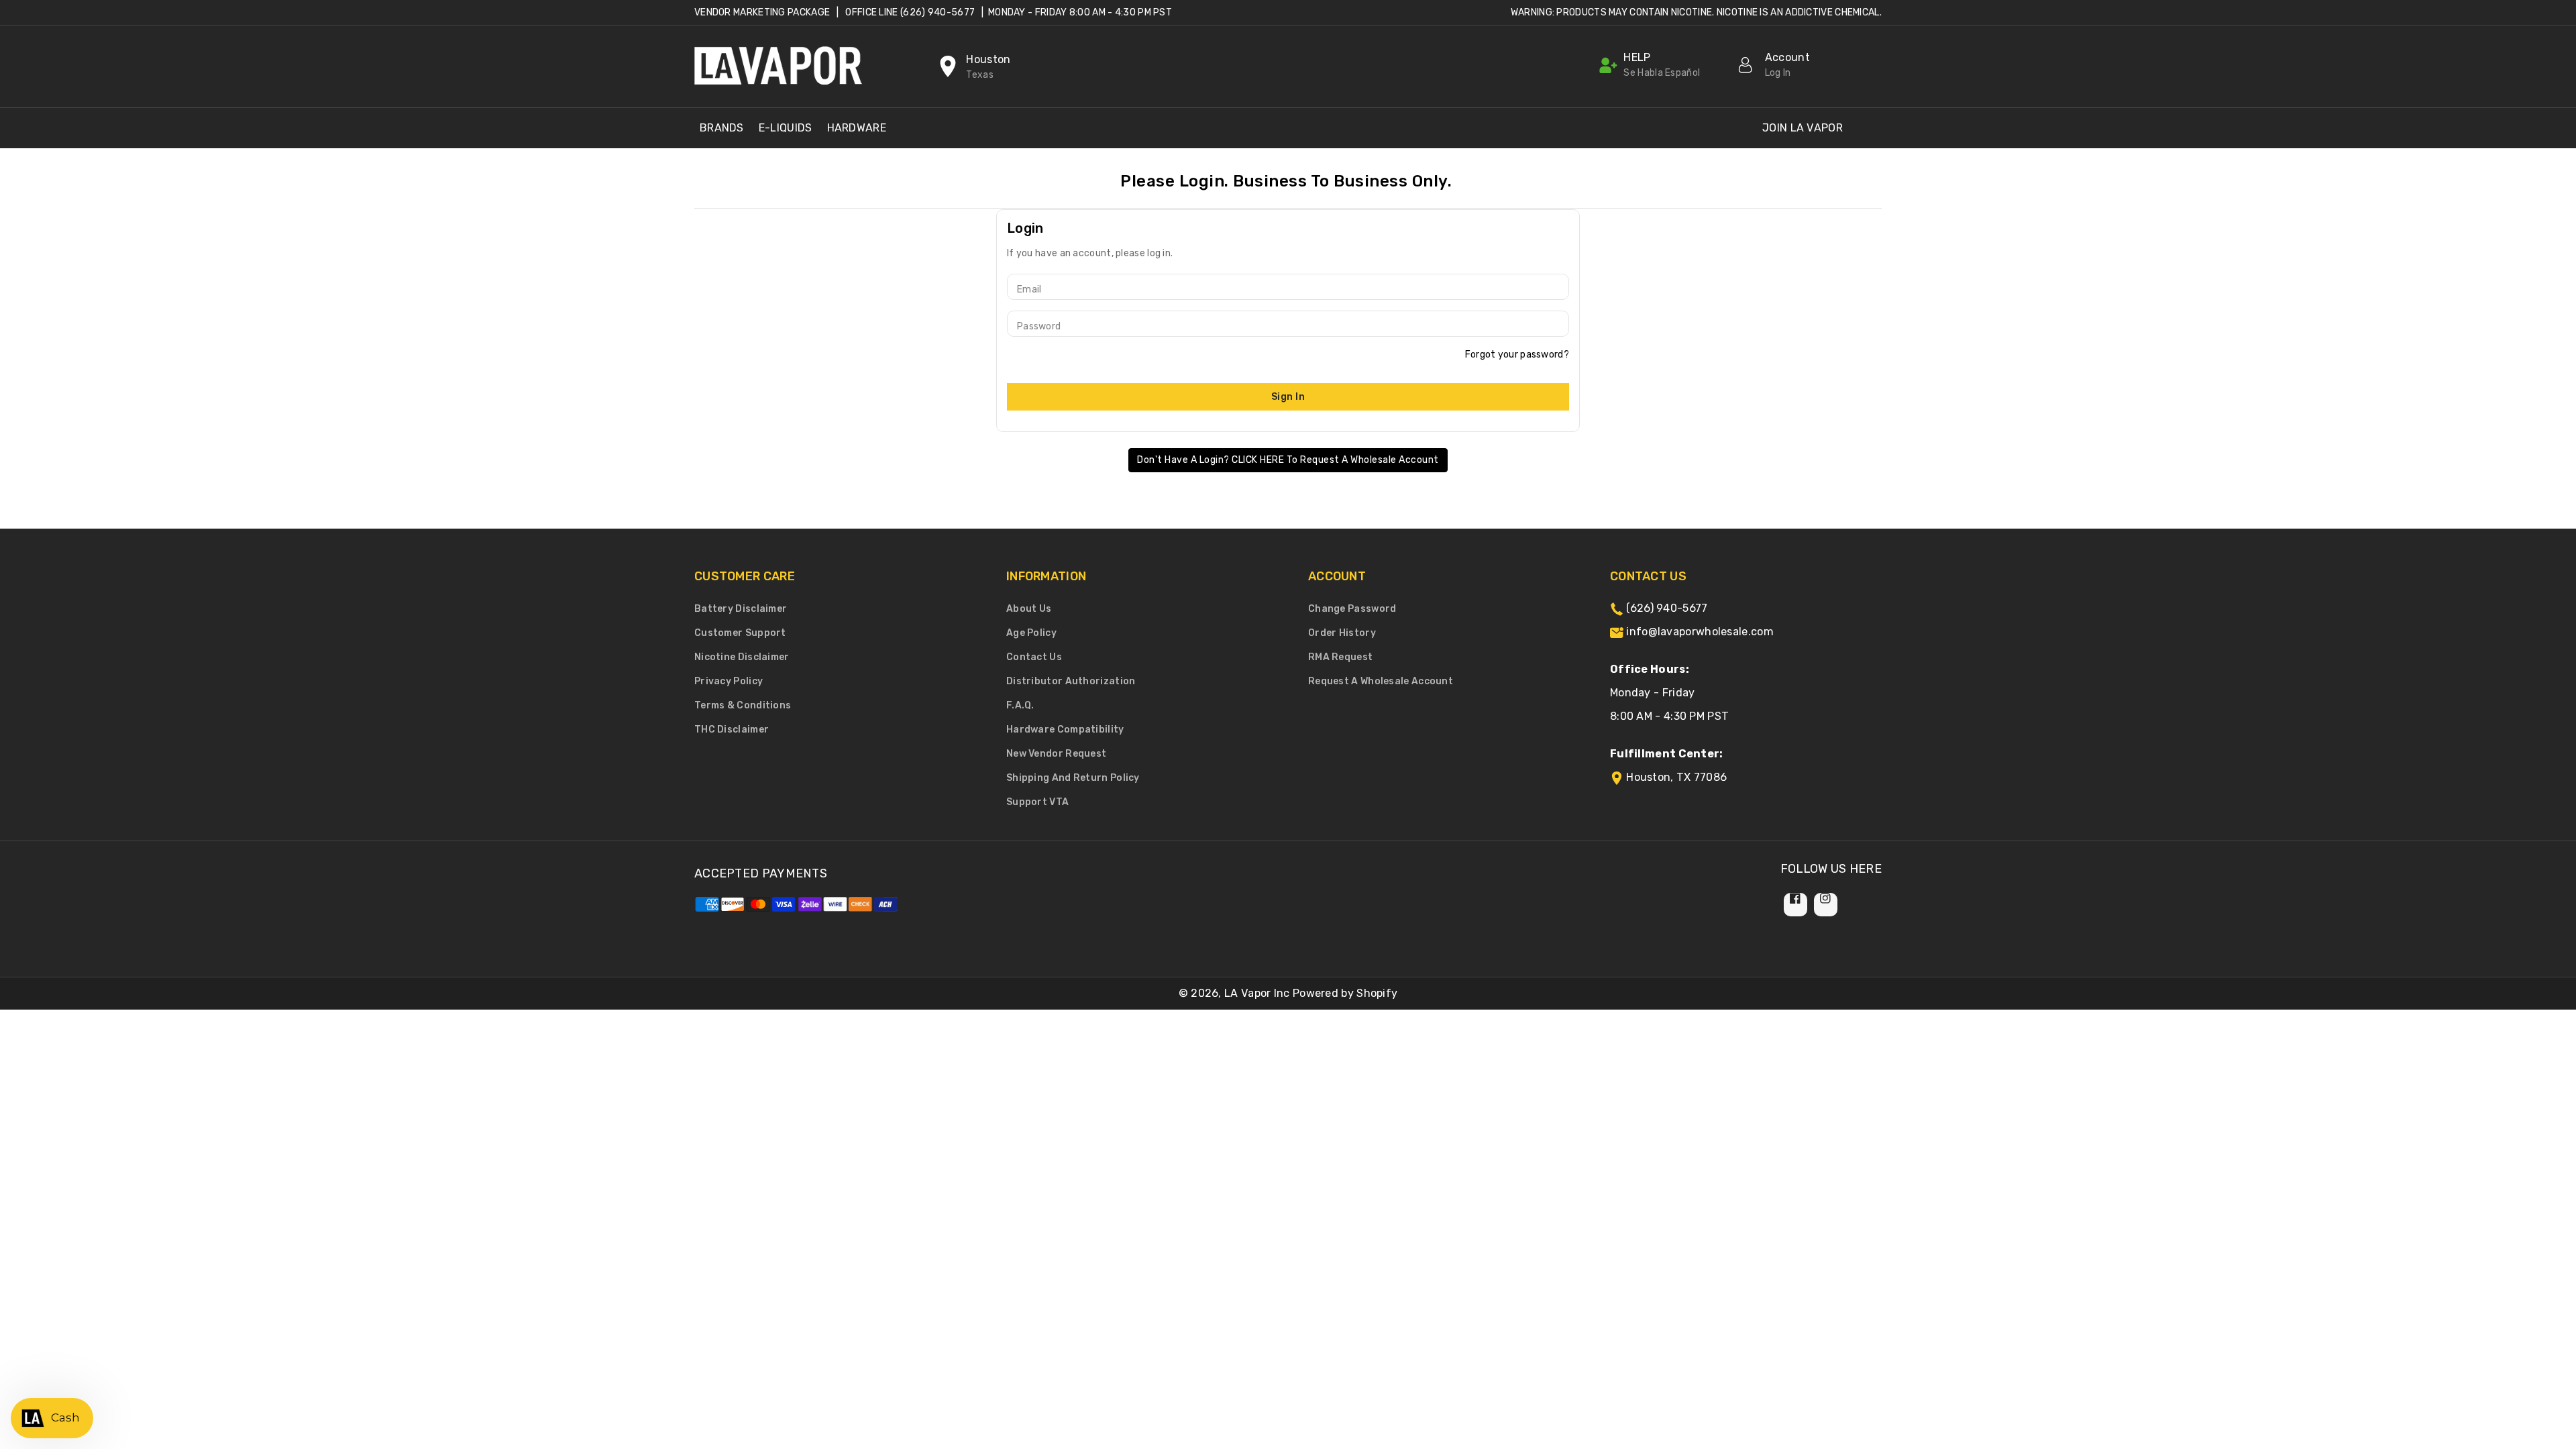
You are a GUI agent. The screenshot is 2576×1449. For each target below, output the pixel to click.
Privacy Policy (729, 681)
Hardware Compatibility (1065, 730)
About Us (1029, 609)
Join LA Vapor (1803, 128)
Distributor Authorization (1071, 681)
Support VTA (1037, 802)
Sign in (1288, 397)
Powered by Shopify (1345, 993)
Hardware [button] (857, 128)
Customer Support (740, 633)
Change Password (1352, 609)
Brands (722, 128)
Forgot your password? (1517, 355)
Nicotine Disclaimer (742, 657)
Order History (1342, 633)
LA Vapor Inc (1257, 993)
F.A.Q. (1020, 705)
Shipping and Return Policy (1073, 778)
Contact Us (1034, 657)
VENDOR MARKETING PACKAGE (762, 12)
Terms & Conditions (743, 705)
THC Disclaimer (732, 730)
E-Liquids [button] (786, 128)
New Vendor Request (1056, 754)
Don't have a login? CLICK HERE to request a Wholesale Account (1288, 460)
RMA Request (1340, 657)
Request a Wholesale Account (1381, 681)
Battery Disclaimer (741, 609)
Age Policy (1031, 633)
